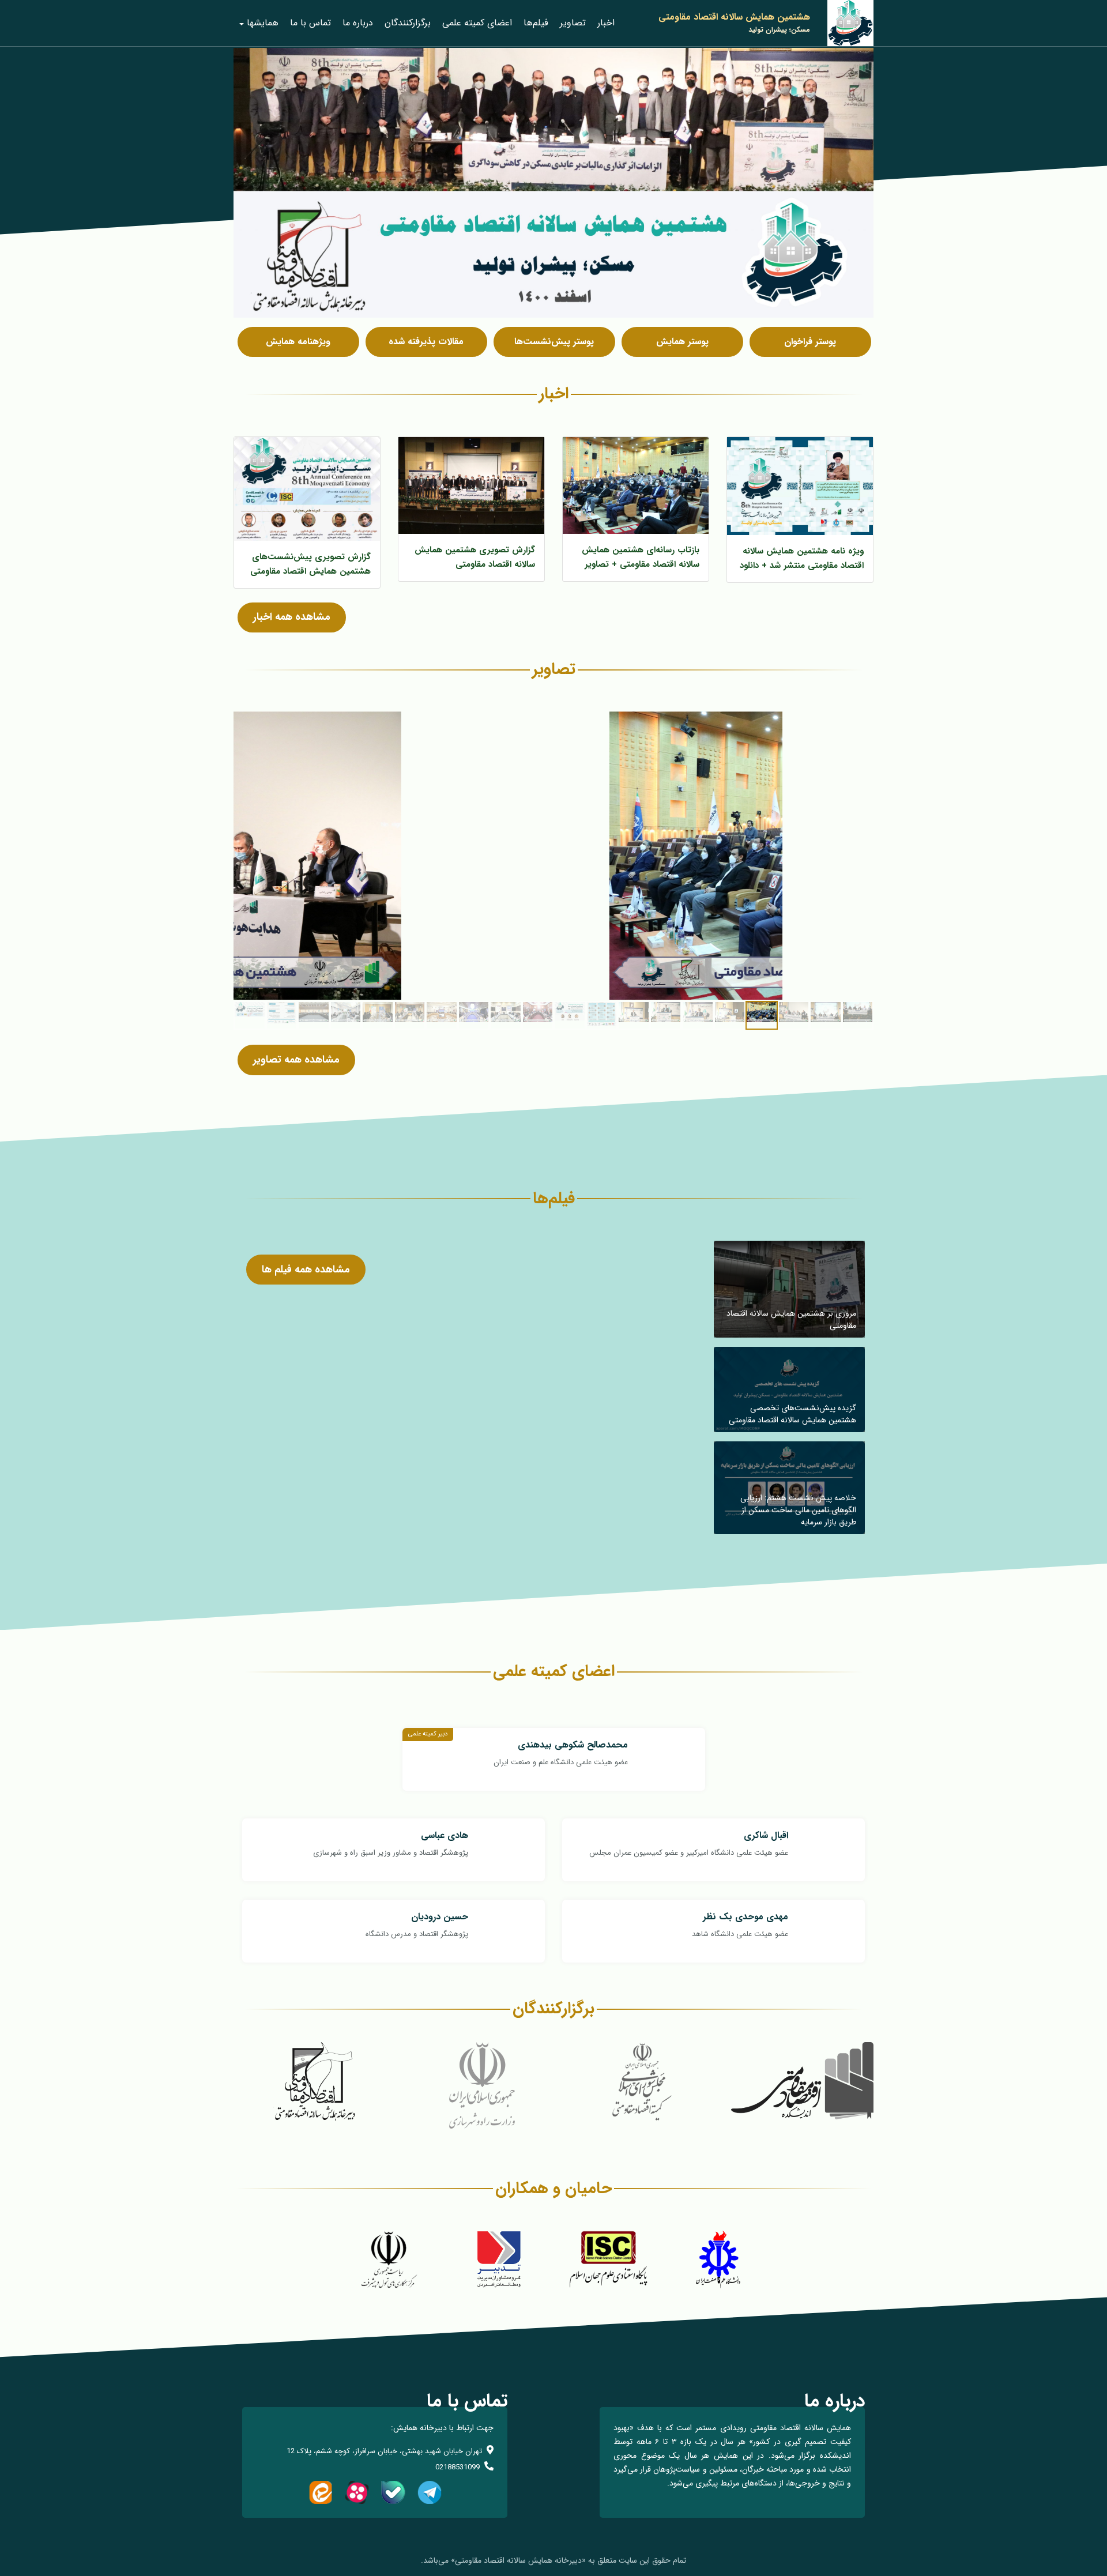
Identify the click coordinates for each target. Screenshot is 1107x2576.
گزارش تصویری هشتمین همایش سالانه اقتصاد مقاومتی (475, 557)
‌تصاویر (573, 23)
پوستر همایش (682, 342)
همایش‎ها (263, 23)
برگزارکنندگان (408, 23)
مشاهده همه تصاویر (296, 1060)
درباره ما (358, 23)
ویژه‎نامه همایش (298, 342)
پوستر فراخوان (810, 342)
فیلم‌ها (536, 23)
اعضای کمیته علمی (477, 23)
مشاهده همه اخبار (292, 617)
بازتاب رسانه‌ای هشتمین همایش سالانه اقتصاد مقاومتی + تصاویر (641, 557)
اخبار (606, 23)
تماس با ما (310, 23)
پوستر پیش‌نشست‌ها (554, 342)
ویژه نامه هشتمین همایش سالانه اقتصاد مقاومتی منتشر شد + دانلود (802, 558)
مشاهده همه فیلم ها (306, 1270)
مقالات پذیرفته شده (426, 342)
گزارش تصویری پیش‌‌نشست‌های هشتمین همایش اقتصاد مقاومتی (310, 564)
